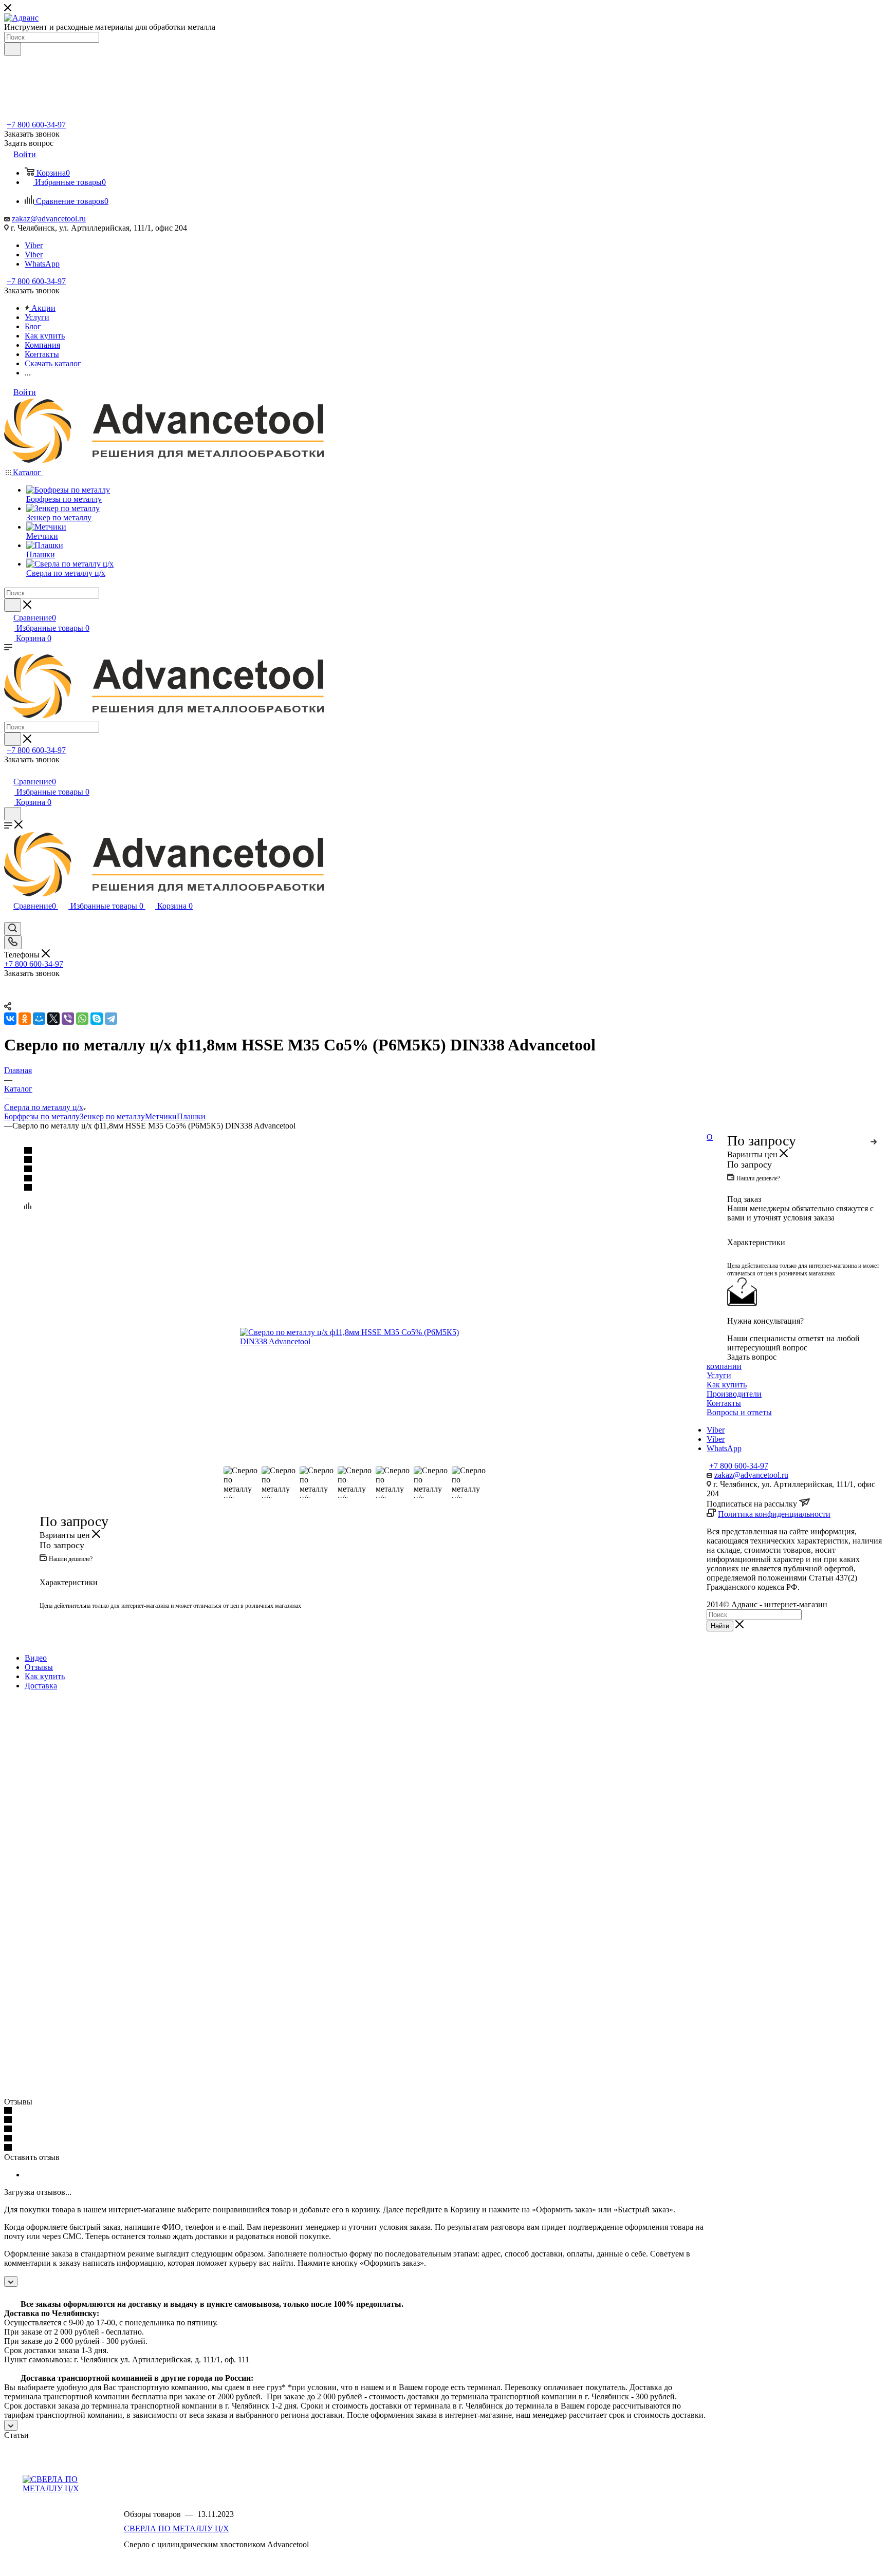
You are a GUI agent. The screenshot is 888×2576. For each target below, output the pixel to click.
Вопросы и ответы (739, 1412)
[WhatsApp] (82, 1019)
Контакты (724, 1403)
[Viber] (68, 1019)
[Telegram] (111, 1019)
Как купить (45, 1676)
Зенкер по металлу (112, 1116)
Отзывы (39, 1667)
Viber (34, 245)
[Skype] (97, 1019)
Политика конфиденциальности (774, 1514)
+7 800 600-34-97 (36, 125)
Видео (36, 1658)
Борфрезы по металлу (42, 1116)
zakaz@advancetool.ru (49, 219)
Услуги (719, 1375)
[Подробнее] (874, 1140)
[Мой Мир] (39, 1019)
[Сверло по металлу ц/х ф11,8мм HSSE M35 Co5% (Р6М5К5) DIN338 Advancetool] (356, 1337)
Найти (720, 1626)
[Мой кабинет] (9, 771)
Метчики (161, 1116)
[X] (53, 1019)
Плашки (191, 1116)
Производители (734, 1394)
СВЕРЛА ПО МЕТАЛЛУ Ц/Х (177, 2528)
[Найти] (13, 49)
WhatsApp (42, 264)
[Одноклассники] (25, 1019)
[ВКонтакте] (10, 1019)
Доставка (41, 1686)
